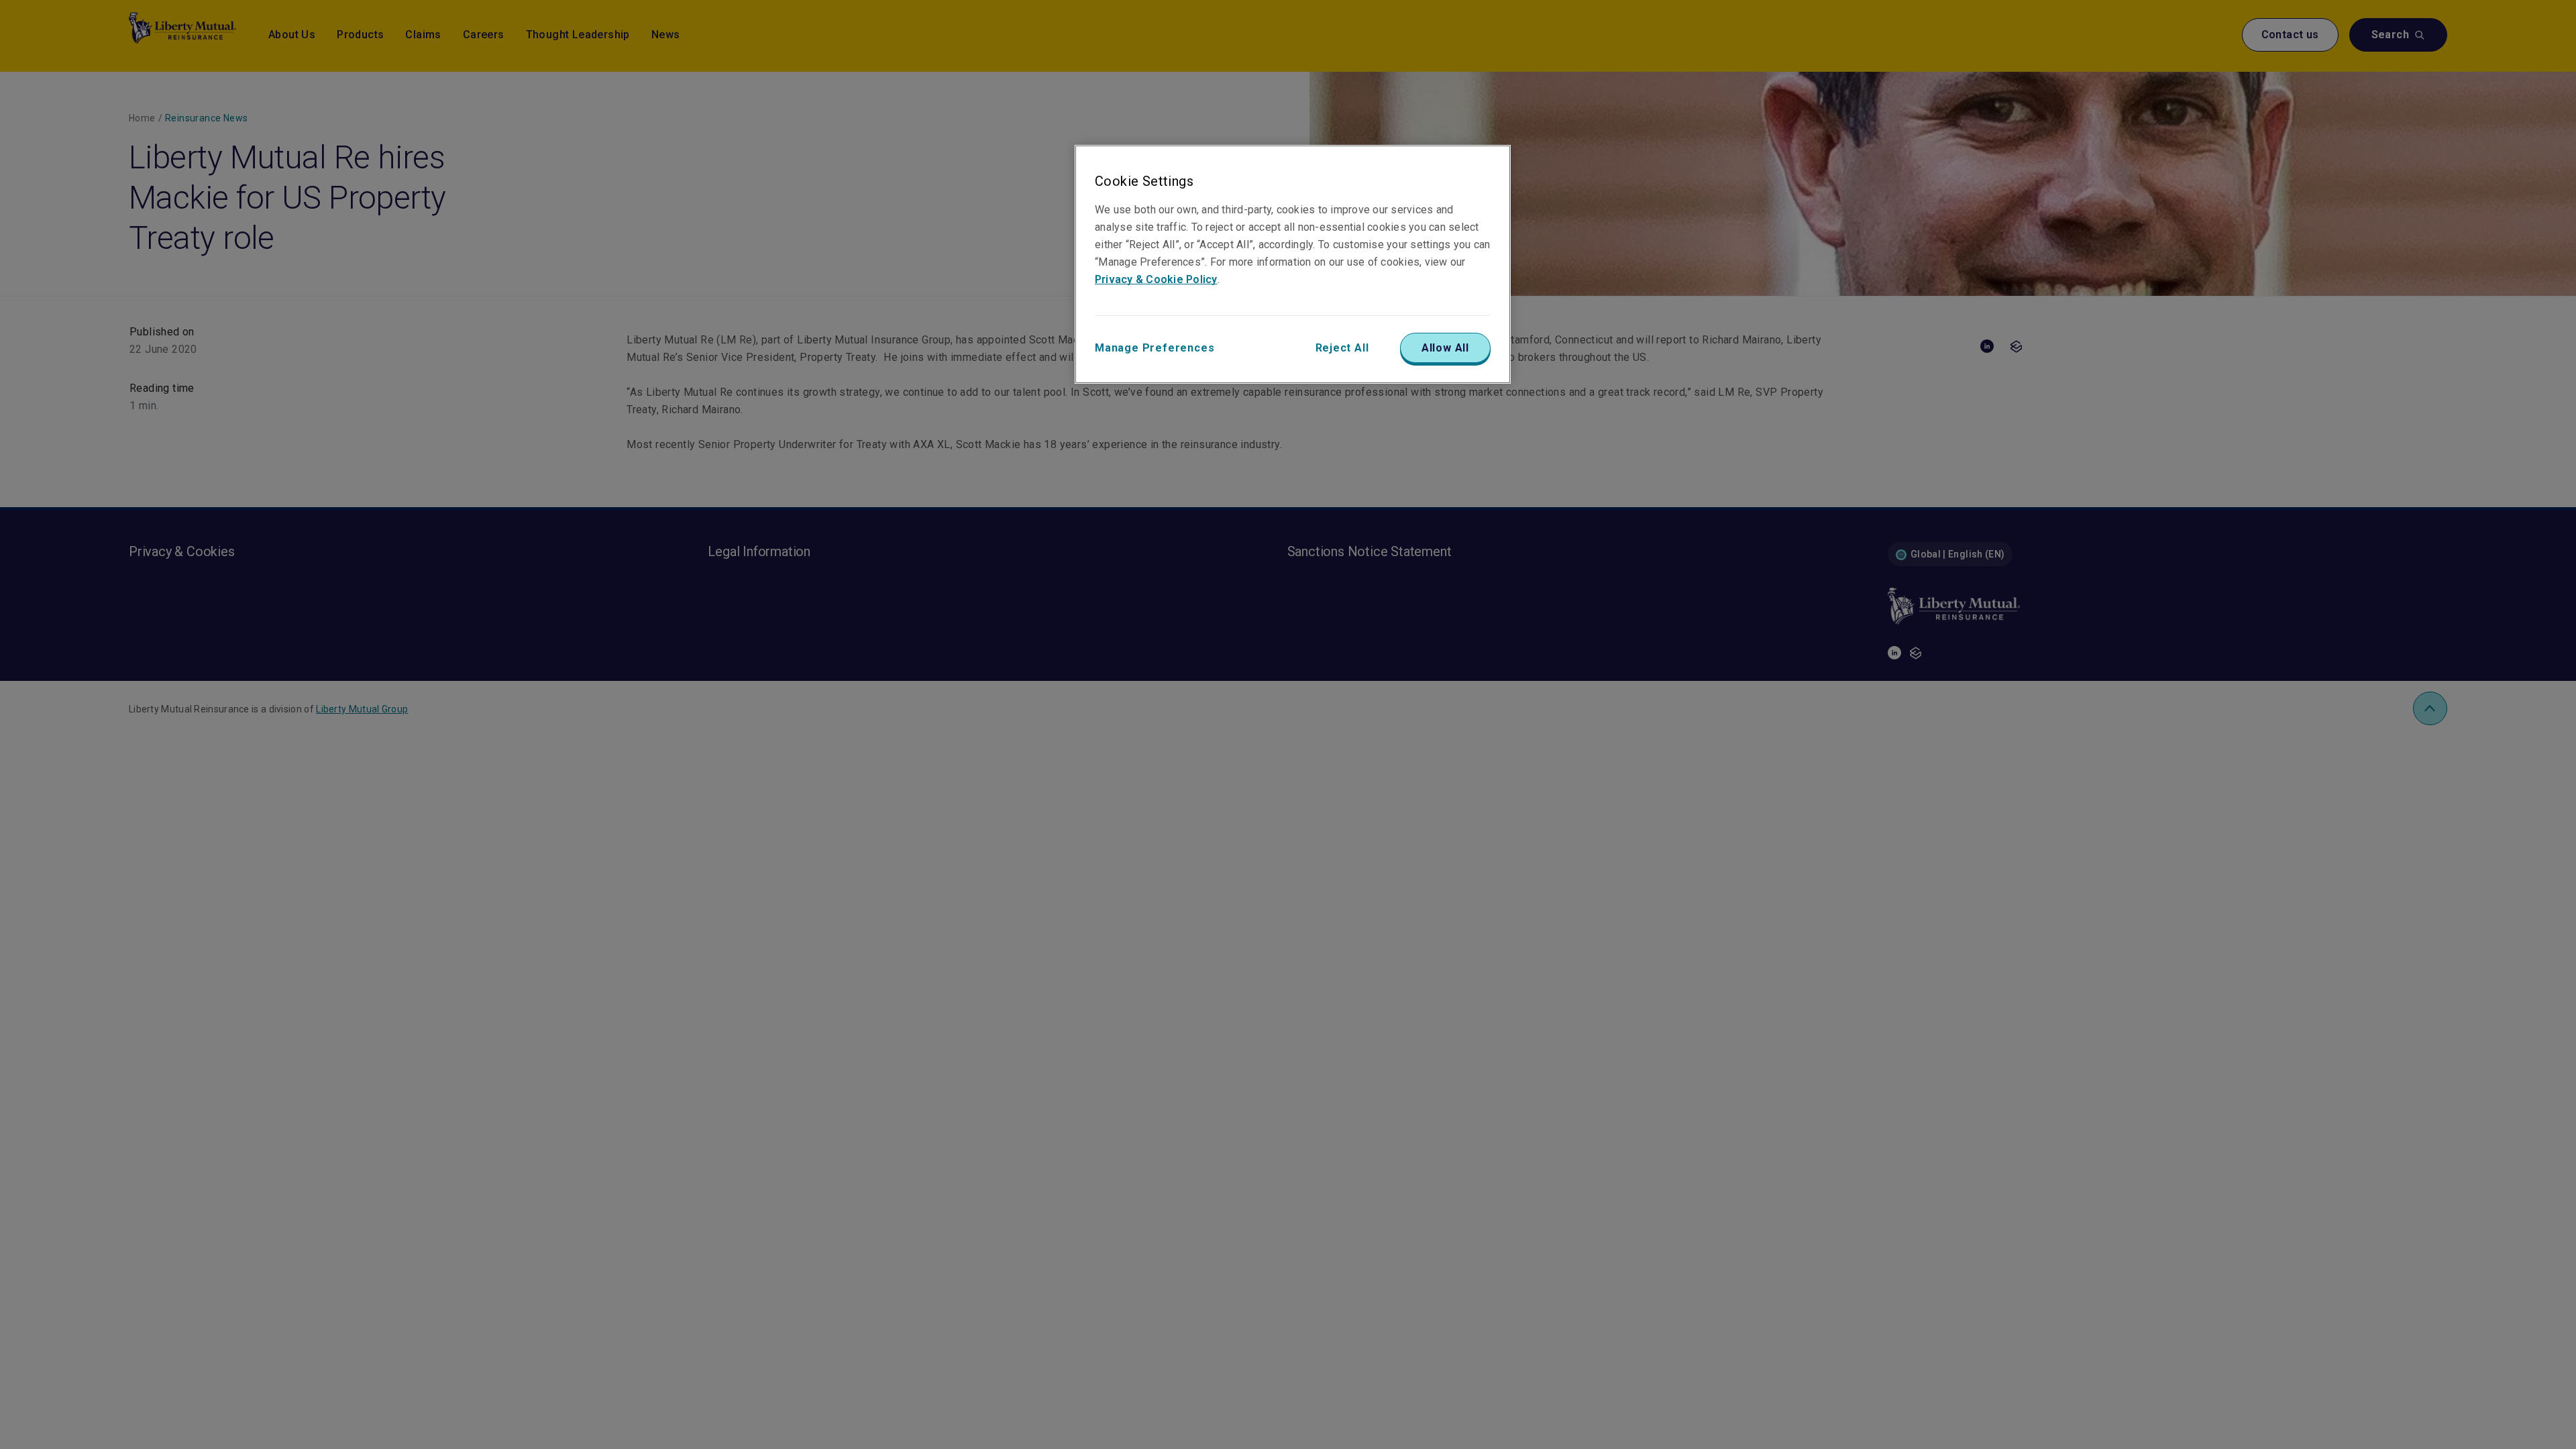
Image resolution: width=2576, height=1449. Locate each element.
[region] (1293, 264)
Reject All (1342, 348)
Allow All (1445, 348)
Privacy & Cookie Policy (1156, 279)
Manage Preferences (1155, 348)
